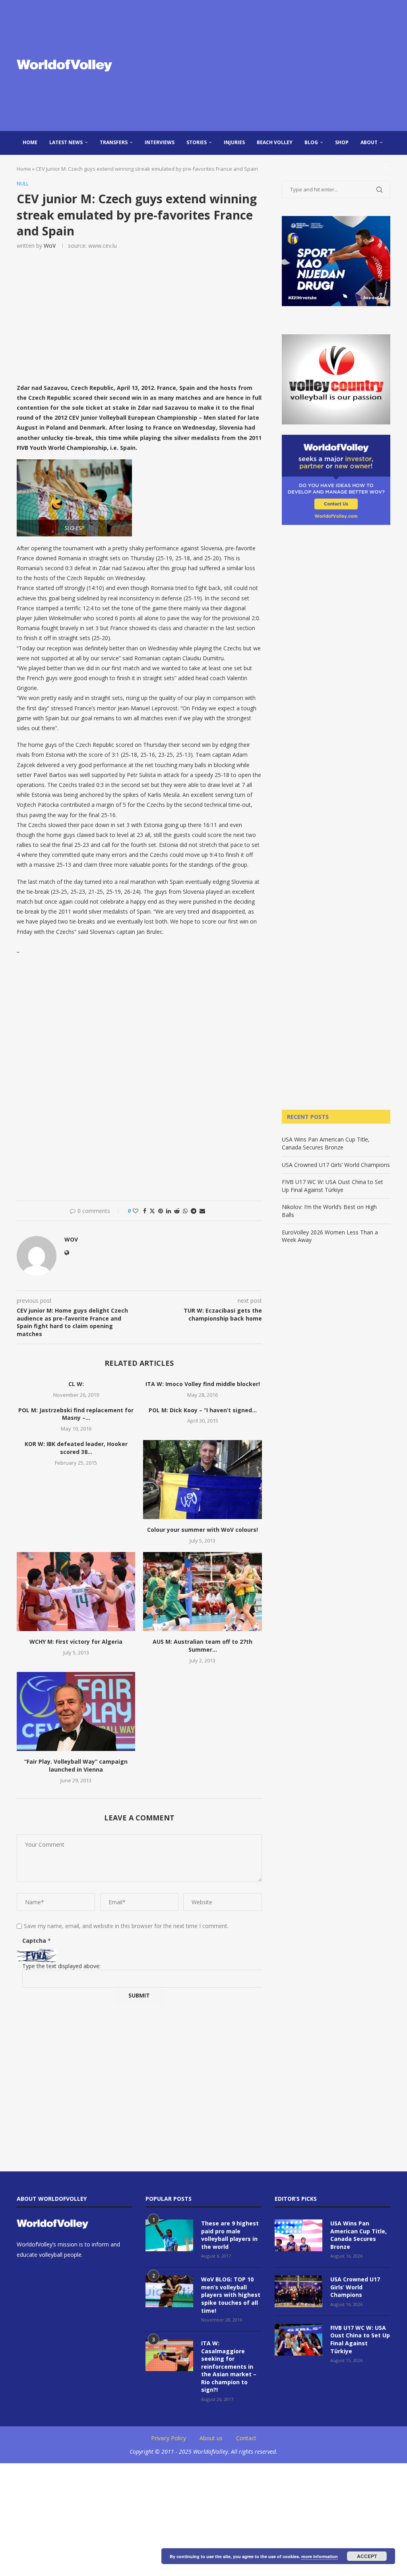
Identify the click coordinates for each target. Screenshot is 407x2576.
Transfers (114, 142)
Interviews (160, 142)
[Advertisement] (267, 66)
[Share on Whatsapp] (185, 1211)
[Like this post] (136, 1211)
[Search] (386, 166)
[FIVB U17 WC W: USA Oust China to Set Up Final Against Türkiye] (298, 2340)
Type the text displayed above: (61, 1966)
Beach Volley (275, 142)
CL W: (76, 1384)
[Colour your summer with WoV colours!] (202, 1480)
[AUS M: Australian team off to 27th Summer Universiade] (202, 1592)
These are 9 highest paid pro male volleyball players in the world (230, 2235)
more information (320, 2556)
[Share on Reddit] (177, 1211)
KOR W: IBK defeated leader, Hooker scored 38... (76, 1448)
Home (30, 142)
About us (211, 2438)
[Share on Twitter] (152, 1211)
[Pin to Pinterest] (161, 1211)
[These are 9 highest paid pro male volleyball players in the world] (169, 2235)
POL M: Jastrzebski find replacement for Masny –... (76, 1414)
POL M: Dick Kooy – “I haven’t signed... (203, 1410)
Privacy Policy (169, 2438)
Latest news (66, 142)
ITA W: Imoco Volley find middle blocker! (203, 1384)
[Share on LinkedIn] (169, 1211)
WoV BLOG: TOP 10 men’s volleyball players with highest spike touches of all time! (231, 2295)
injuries (234, 142)
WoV (50, 246)
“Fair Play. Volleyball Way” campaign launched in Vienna (76, 1765)
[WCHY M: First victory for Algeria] (76, 1592)
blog (311, 142)
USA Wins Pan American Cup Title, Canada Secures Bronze (326, 1143)
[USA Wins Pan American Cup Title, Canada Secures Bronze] (298, 2235)
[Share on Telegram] (194, 1211)
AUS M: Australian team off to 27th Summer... (203, 1646)
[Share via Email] (202, 1211)
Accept (367, 2556)
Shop (342, 142)
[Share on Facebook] (145, 1211)
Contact (246, 2438)
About (369, 142)
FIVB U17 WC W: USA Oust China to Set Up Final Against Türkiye (332, 1186)
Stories (197, 142)
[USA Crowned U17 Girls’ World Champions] (298, 2291)
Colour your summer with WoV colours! (203, 1530)
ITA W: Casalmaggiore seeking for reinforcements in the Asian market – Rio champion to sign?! (229, 2367)
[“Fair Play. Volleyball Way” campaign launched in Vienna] (76, 1711)
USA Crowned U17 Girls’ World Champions (336, 1165)
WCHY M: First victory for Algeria (76, 1642)
